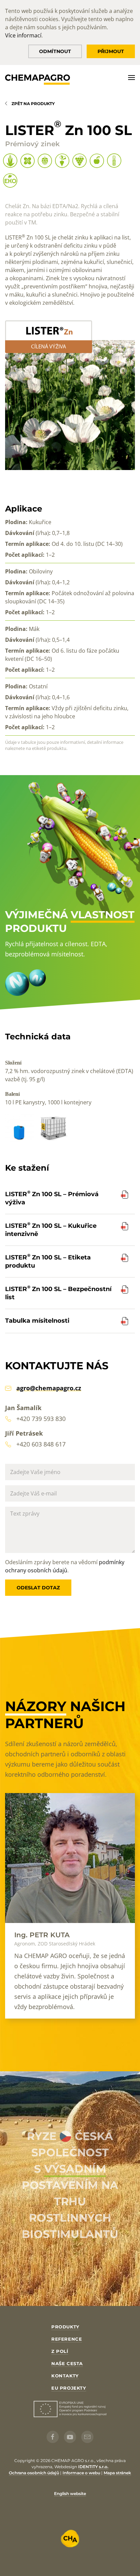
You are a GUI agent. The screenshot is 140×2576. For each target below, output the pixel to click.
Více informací (23, 35)
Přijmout (111, 51)
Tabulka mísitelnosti (37, 1321)
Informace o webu (81, 2473)
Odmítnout (55, 51)
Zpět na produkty (33, 104)
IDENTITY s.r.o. (93, 2467)
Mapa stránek (117, 2473)
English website (70, 2494)
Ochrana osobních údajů (34, 2473)
